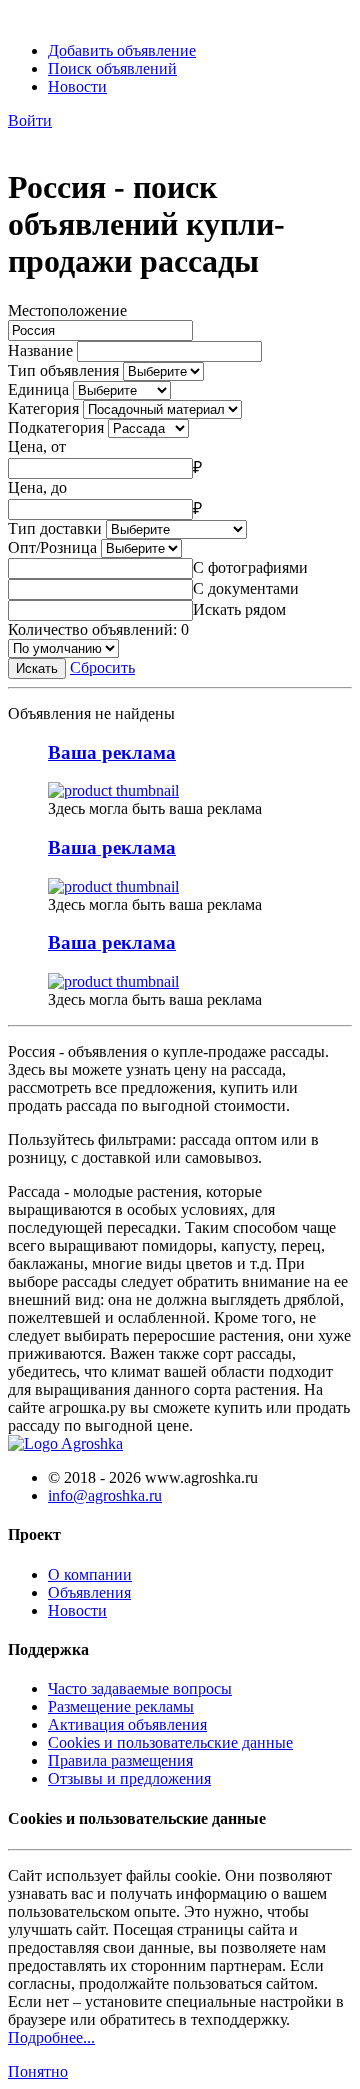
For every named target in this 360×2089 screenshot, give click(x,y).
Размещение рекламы (121, 1706)
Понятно (38, 2071)
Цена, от (37, 446)
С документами (246, 588)
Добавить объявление (122, 50)
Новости (77, 86)
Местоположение (67, 310)
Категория (43, 408)
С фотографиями (250, 567)
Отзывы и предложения (129, 1778)
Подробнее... (51, 2037)
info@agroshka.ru (105, 1495)
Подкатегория (56, 427)
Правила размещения (120, 1760)
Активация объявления (127, 1724)
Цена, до (37, 487)
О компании (90, 1574)
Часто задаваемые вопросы (140, 1688)
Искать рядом (239, 609)
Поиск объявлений (112, 68)
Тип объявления (63, 370)
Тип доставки (55, 528)
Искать (37, 668)
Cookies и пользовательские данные (170, 1742)
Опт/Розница (52, 547)
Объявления (89, 1592)
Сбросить (102, 667)
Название (40, 350)
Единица (38, 389)
